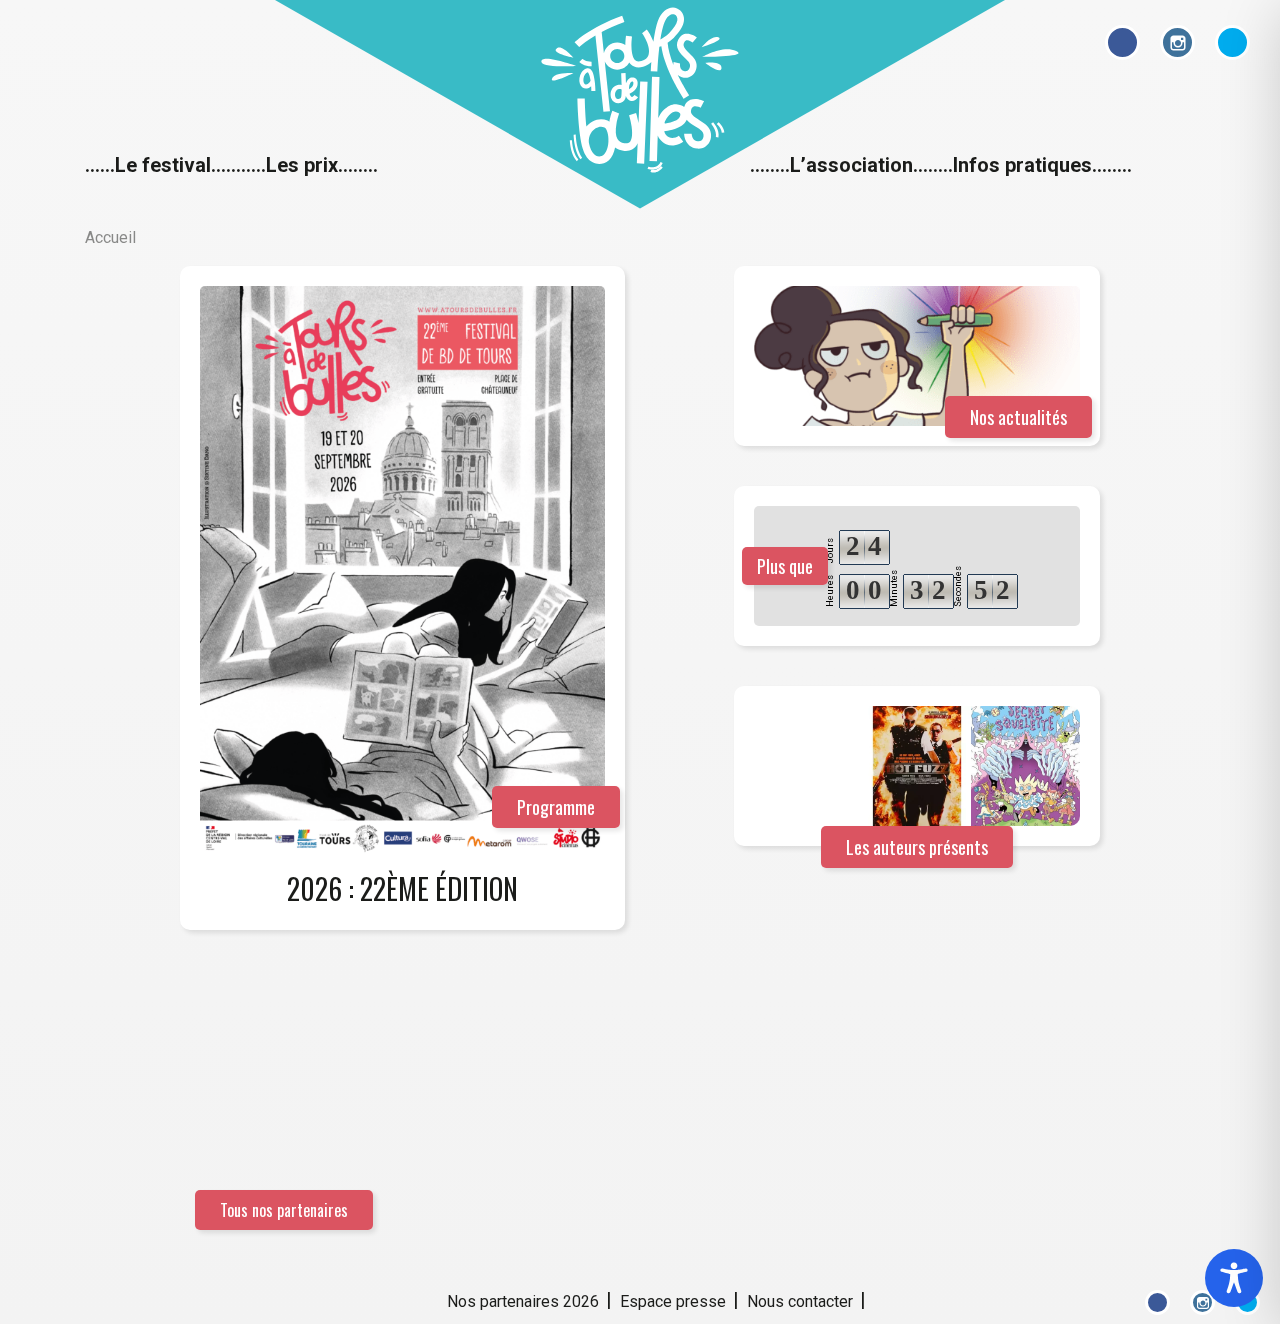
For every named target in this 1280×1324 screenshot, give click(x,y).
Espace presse (673, 1301)
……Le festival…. (158, 165)
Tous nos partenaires (284, 1210)
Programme (556, 807)
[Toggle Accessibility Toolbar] (1234, 1278)
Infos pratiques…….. (1042, 165)
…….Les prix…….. (304, 165)
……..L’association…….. (851, 165)
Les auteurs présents (917, 847)
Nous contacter (800, 1301)
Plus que (785, 566)
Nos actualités (1018, 417)
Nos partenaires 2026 (523, 1301)
